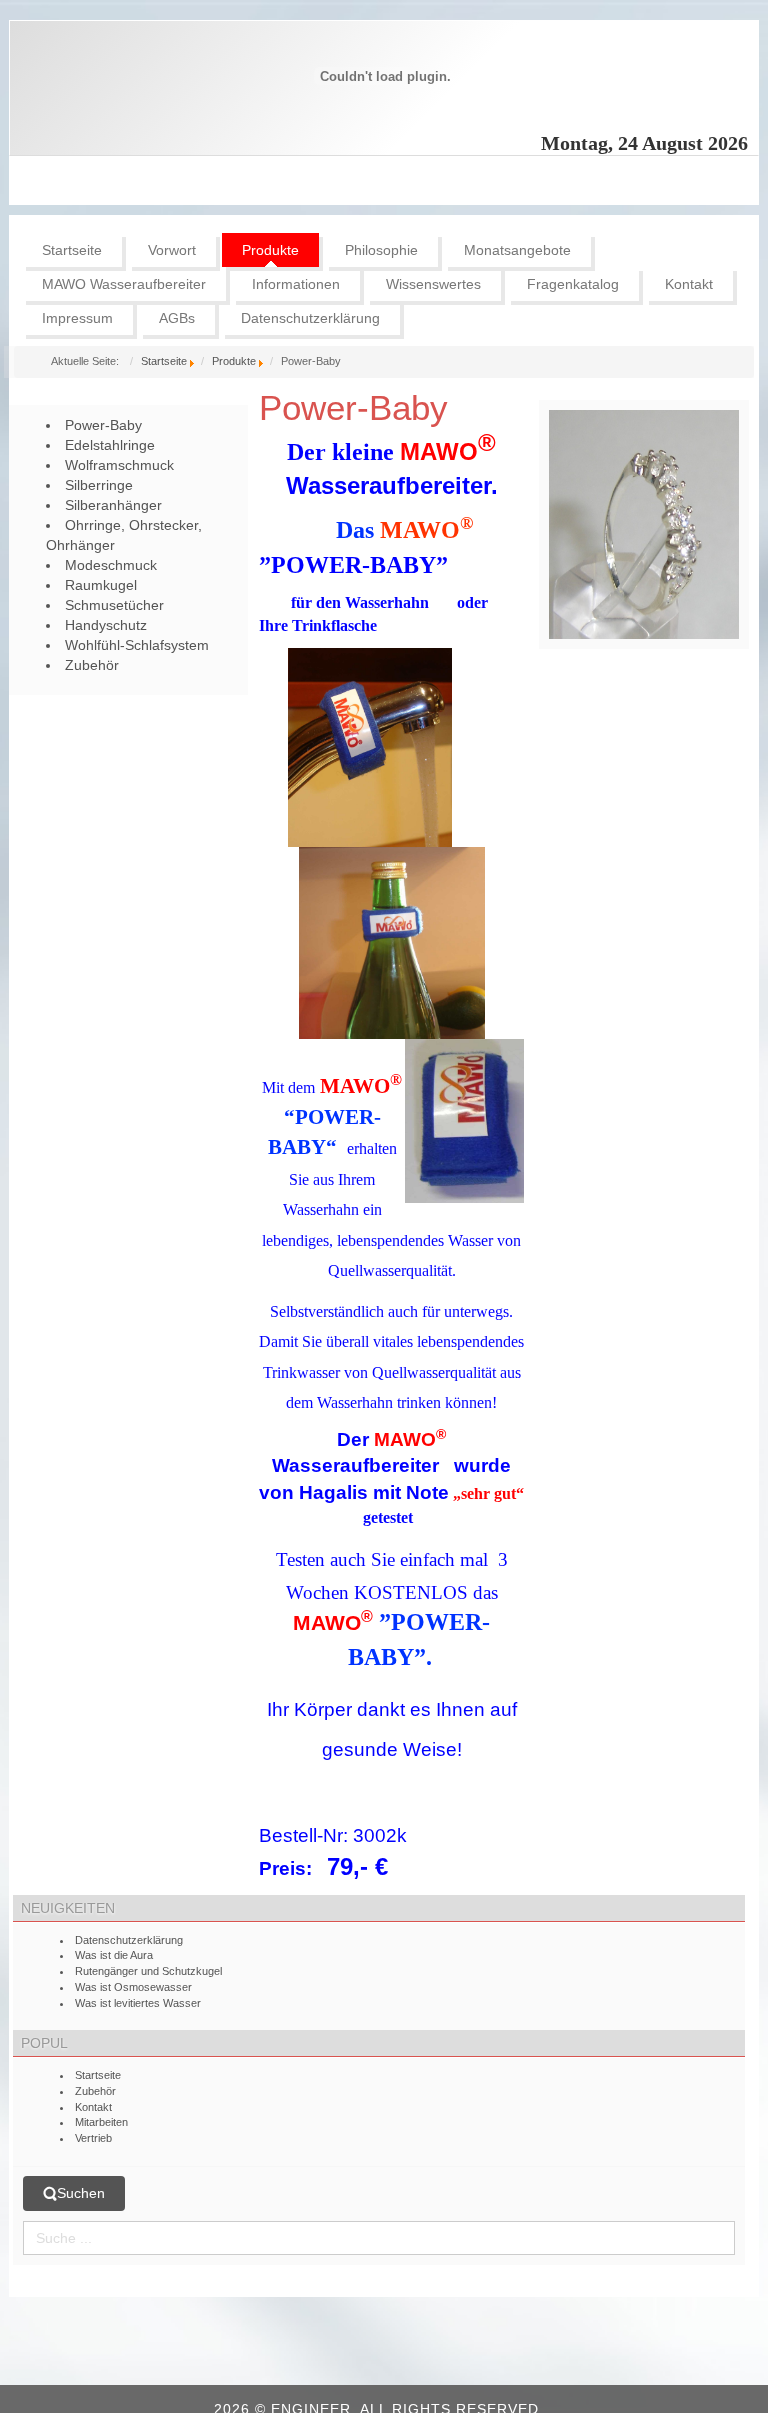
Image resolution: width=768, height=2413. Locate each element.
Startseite (164, 361)
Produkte (234, 361)
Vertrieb (93, 2138)
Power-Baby (353, 407)
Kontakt (93, 2107)
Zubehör (95, 2091)
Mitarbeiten (101, 2122)
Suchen (81, 2193)
